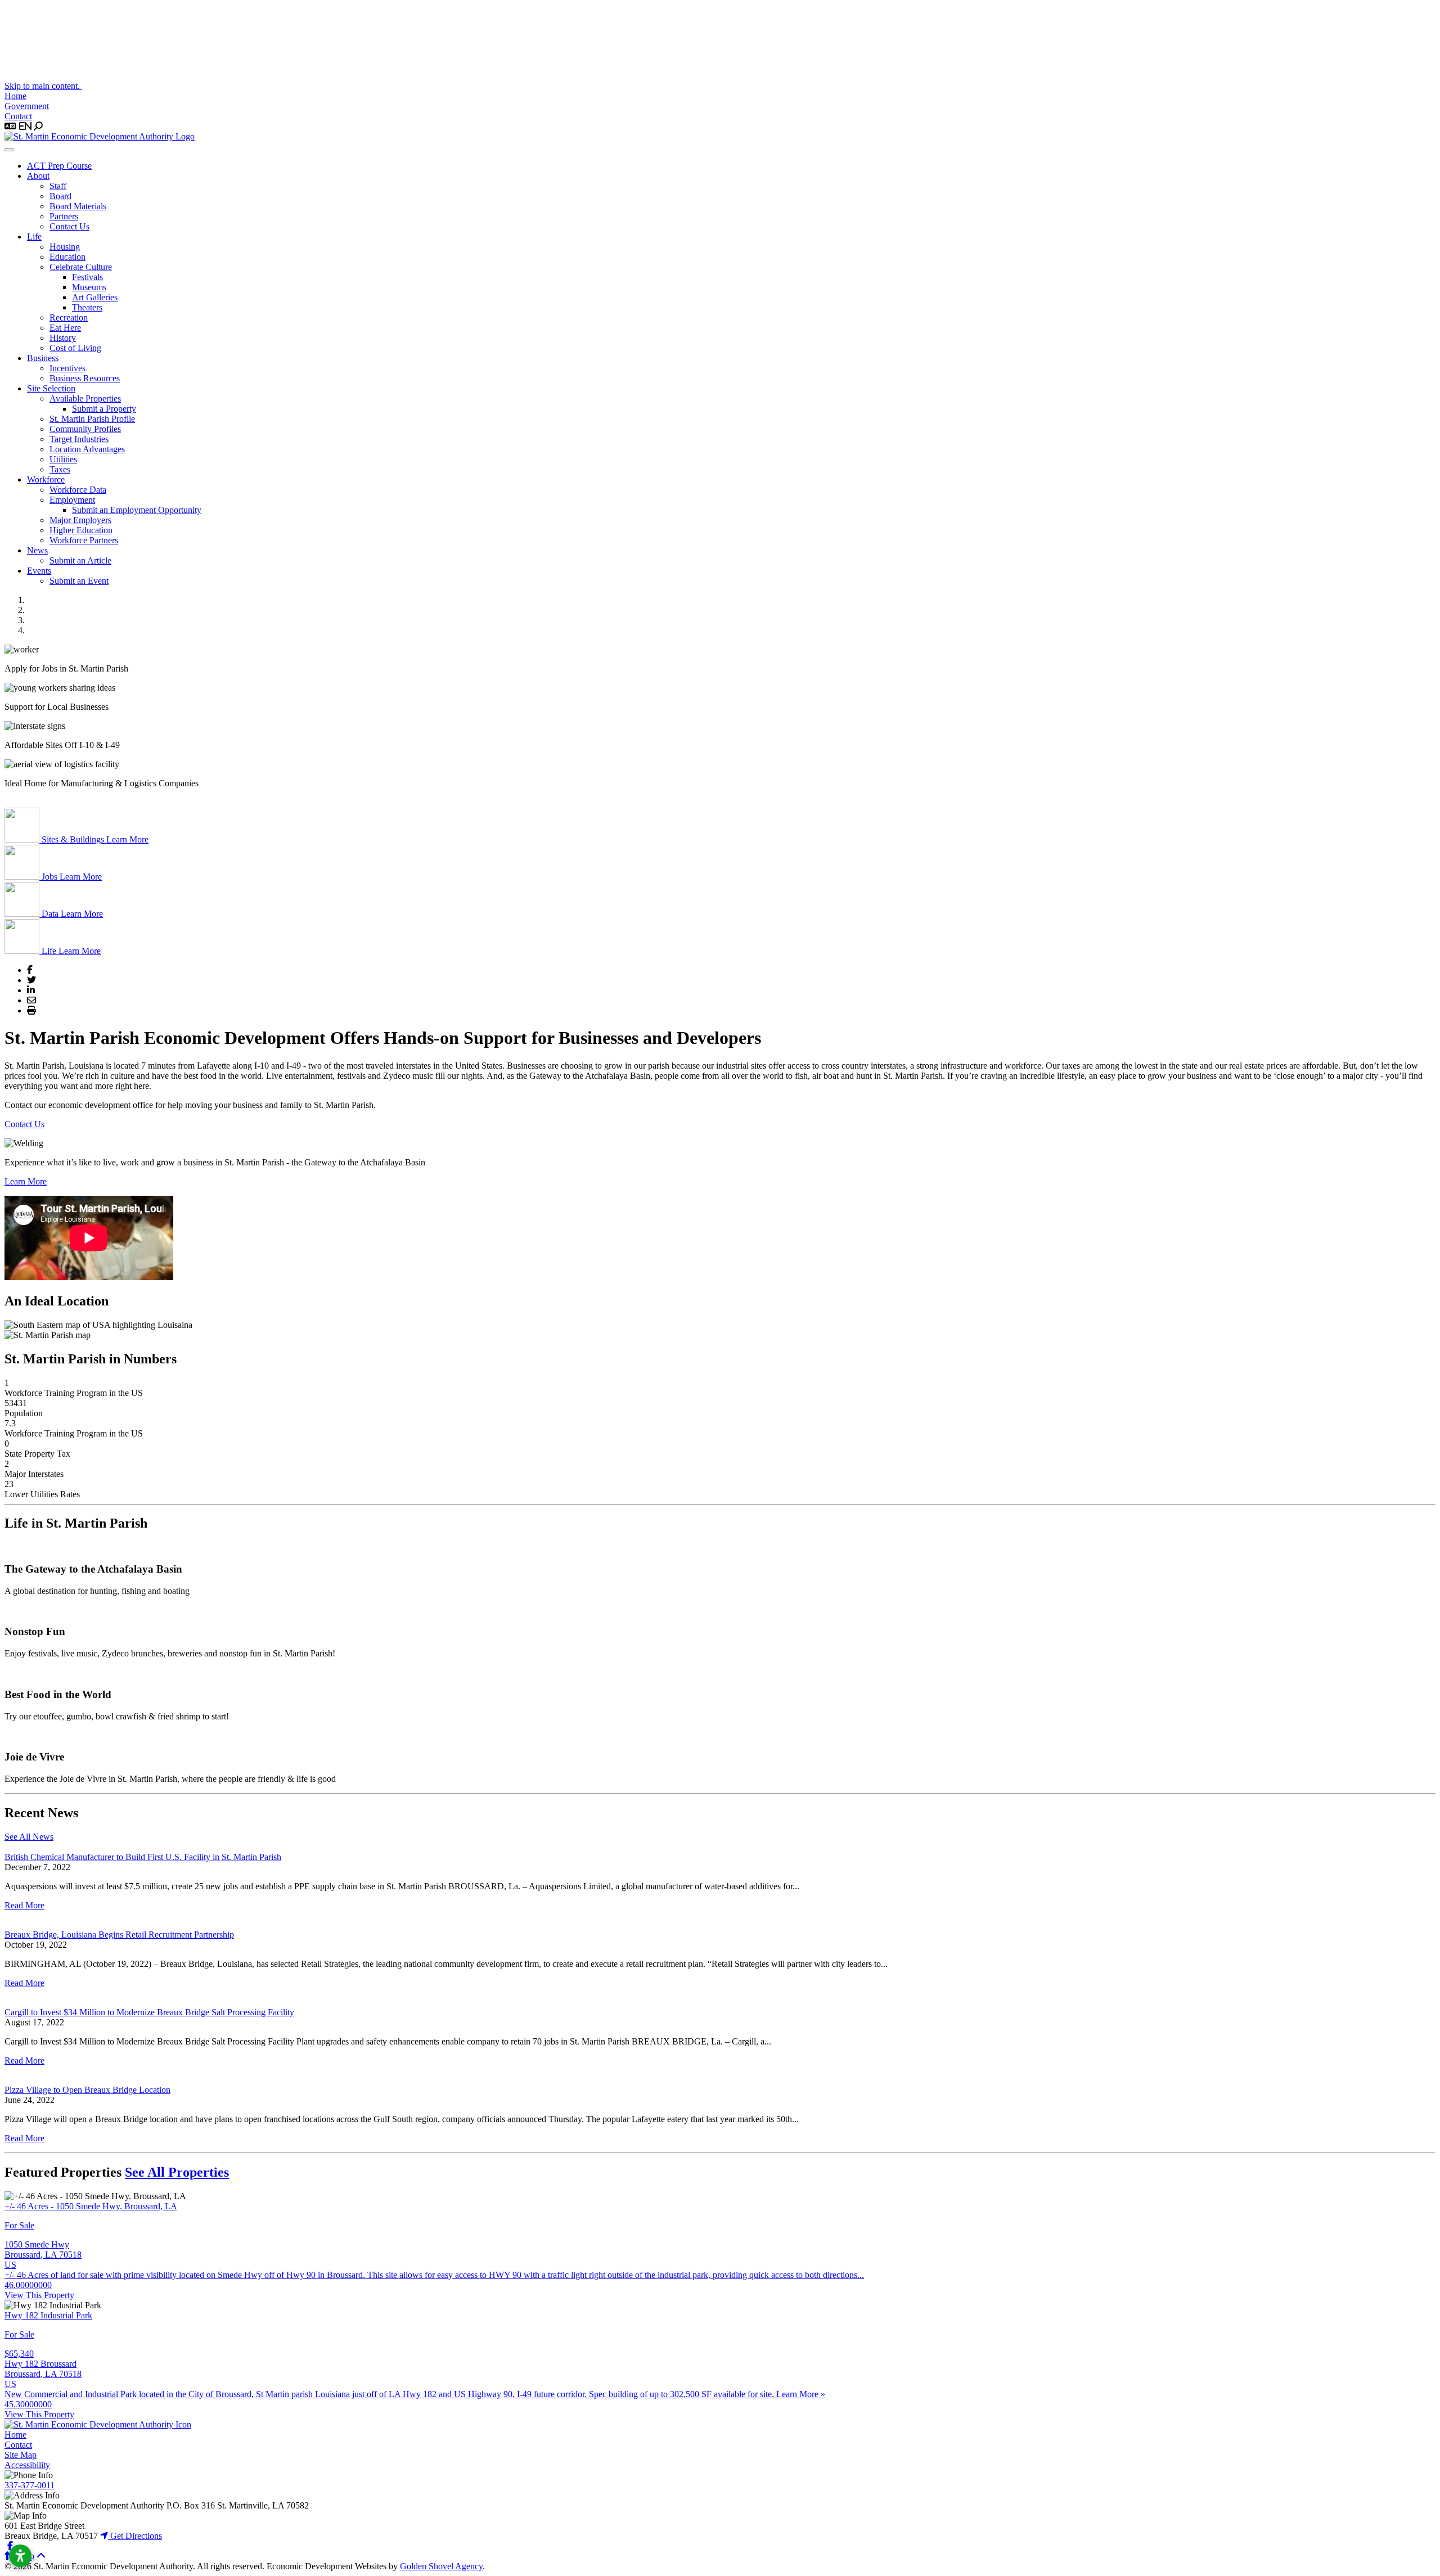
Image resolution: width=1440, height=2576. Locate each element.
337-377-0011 (30, 2485)
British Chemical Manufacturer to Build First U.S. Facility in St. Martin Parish (143, 1857)
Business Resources (85, 378)
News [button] (37, 550)
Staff (58, 186)
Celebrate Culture (81, 267)
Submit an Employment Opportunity (137, 510)
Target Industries (79, 439)
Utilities (63, 459)
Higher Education (81, 530)
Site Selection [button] (51, 388)
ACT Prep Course (59, 166)
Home (15, 96)
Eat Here (65, 328)
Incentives (67, 368)
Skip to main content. (43, 86)
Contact (18, 116)
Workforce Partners (84, 540)
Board (60, 196)
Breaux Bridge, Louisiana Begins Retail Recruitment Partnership (119, 1935)
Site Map (21, 2455)
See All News (29, 1837)
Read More (24, 1905)
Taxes (60, 469)
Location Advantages (87, 449)
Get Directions (135, 2536)
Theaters (87, 307)
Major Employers (80, 520)
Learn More (26, 1181)
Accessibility (27, 2465)
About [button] (38, 176)
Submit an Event (79, 581)
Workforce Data (78, 490)
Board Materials (78, 206)
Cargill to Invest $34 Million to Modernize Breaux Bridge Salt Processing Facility (149, 2012)
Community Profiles (85, 429)
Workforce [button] (46, 479)
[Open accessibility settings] (20, 2556)
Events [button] (39, 571)
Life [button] (34, 237)
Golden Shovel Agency (441, 2566)
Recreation (69, 318)
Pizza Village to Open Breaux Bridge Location (87, 2090)
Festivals (87, 277)
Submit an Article (80, 560)
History (63, 338)
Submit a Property (104, 409)
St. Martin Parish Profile (92, 419)
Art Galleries (95, 297)
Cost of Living (75, 348)
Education (67, 257)
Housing (65, 247)
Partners (64, 216)
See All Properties (177, 2172)
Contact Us (69, 226)
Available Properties (85, 398)
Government (27, 106)
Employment (72, 500)
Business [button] (43, 358)
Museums (89, 287)
